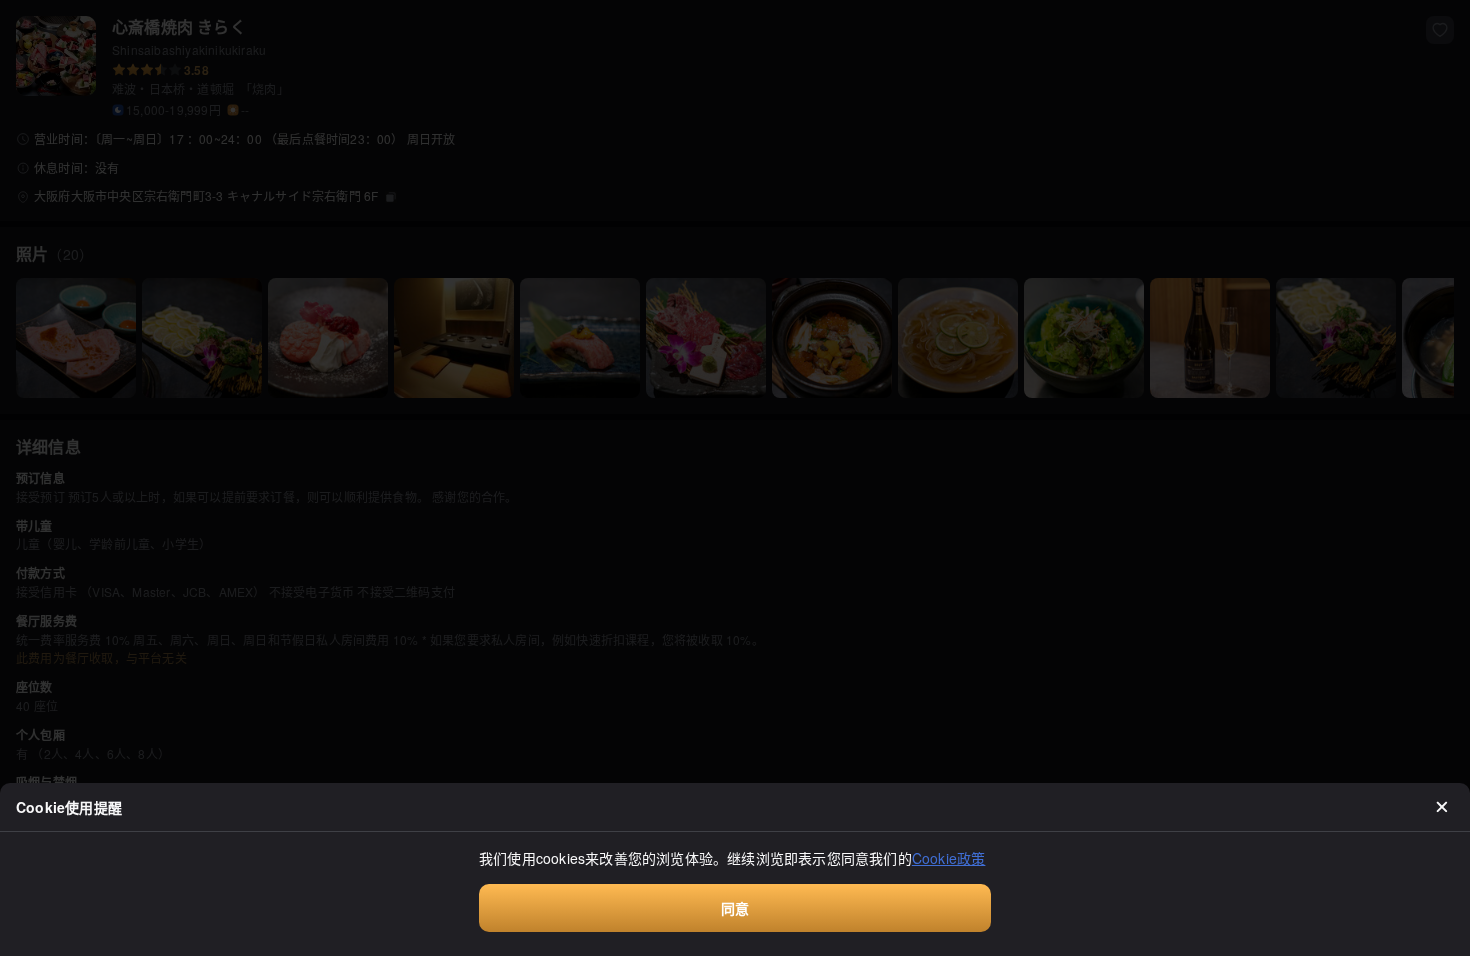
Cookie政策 (949, 858)
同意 (735, 908)
